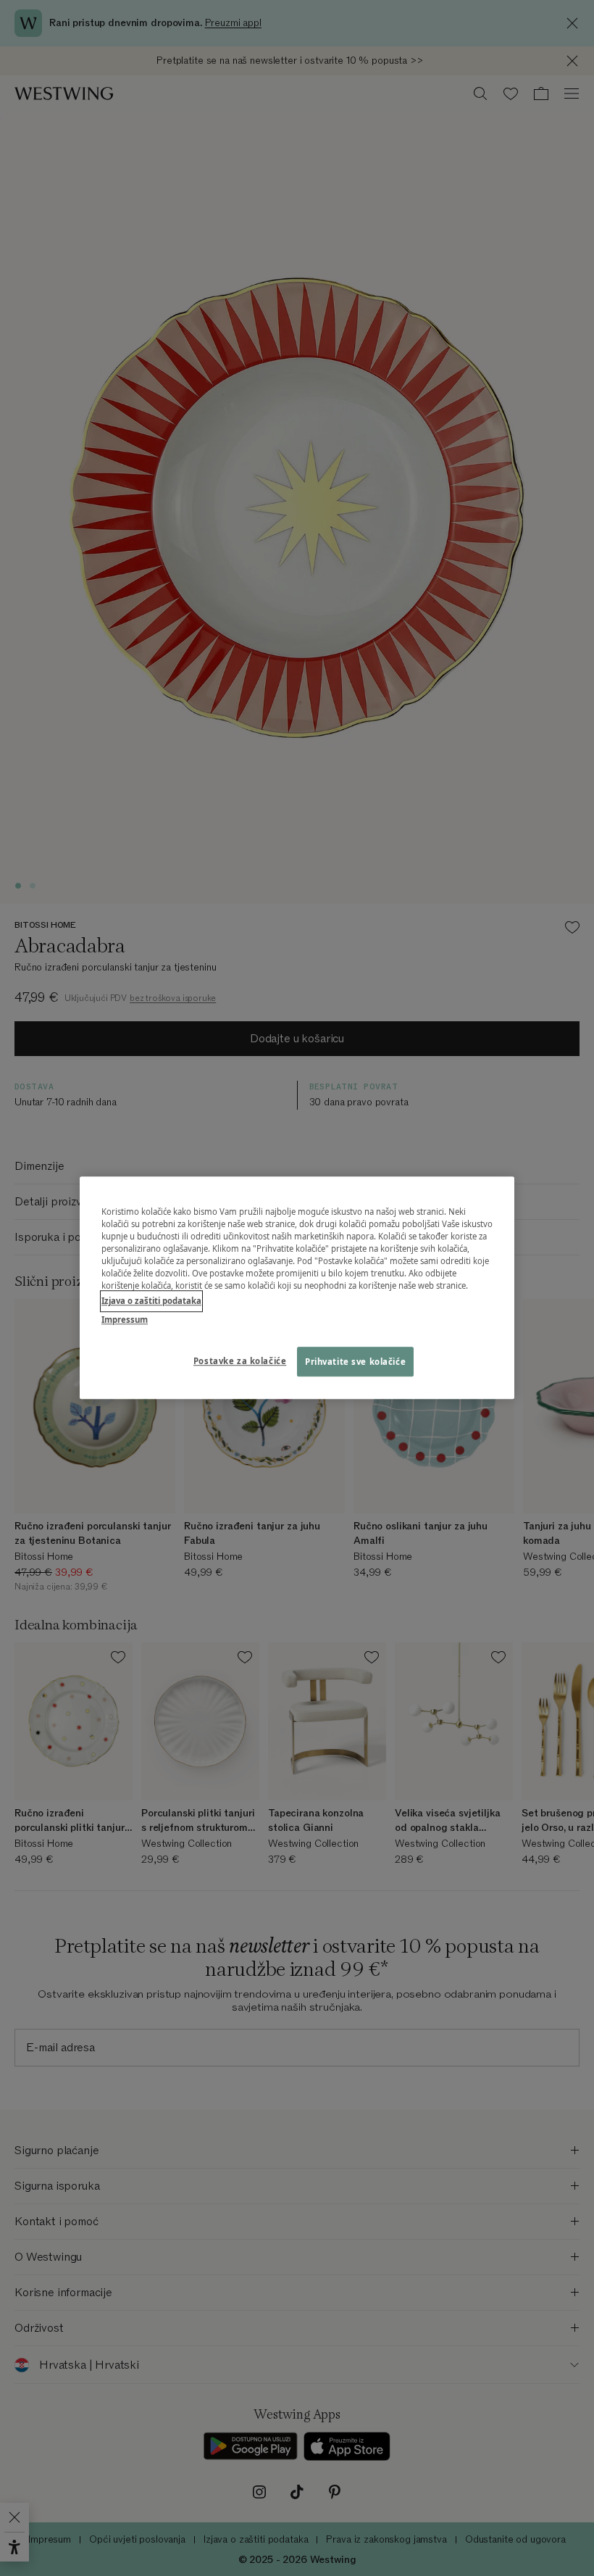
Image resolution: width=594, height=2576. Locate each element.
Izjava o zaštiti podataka (151, 1301)
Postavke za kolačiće (240, 1361)
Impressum (125, 1320)
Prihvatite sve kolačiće (355, 1362)
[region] (297, 1288)
